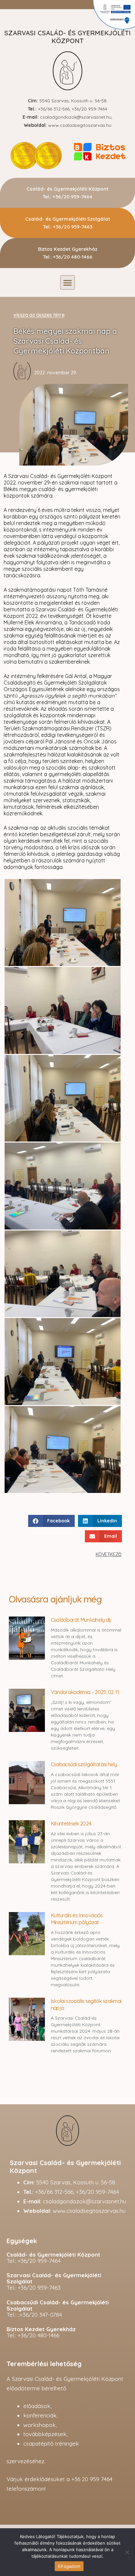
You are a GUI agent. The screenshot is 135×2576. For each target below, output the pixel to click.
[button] (67, 282)
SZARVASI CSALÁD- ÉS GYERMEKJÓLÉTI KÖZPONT (67, 37)
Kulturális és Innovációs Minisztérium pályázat (77, 1919)
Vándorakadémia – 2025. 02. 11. (85, 1692)
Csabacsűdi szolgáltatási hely (84, 1764)
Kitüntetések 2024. (71, 1823)
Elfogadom (69, 2566)
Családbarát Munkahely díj (81, 1620)
